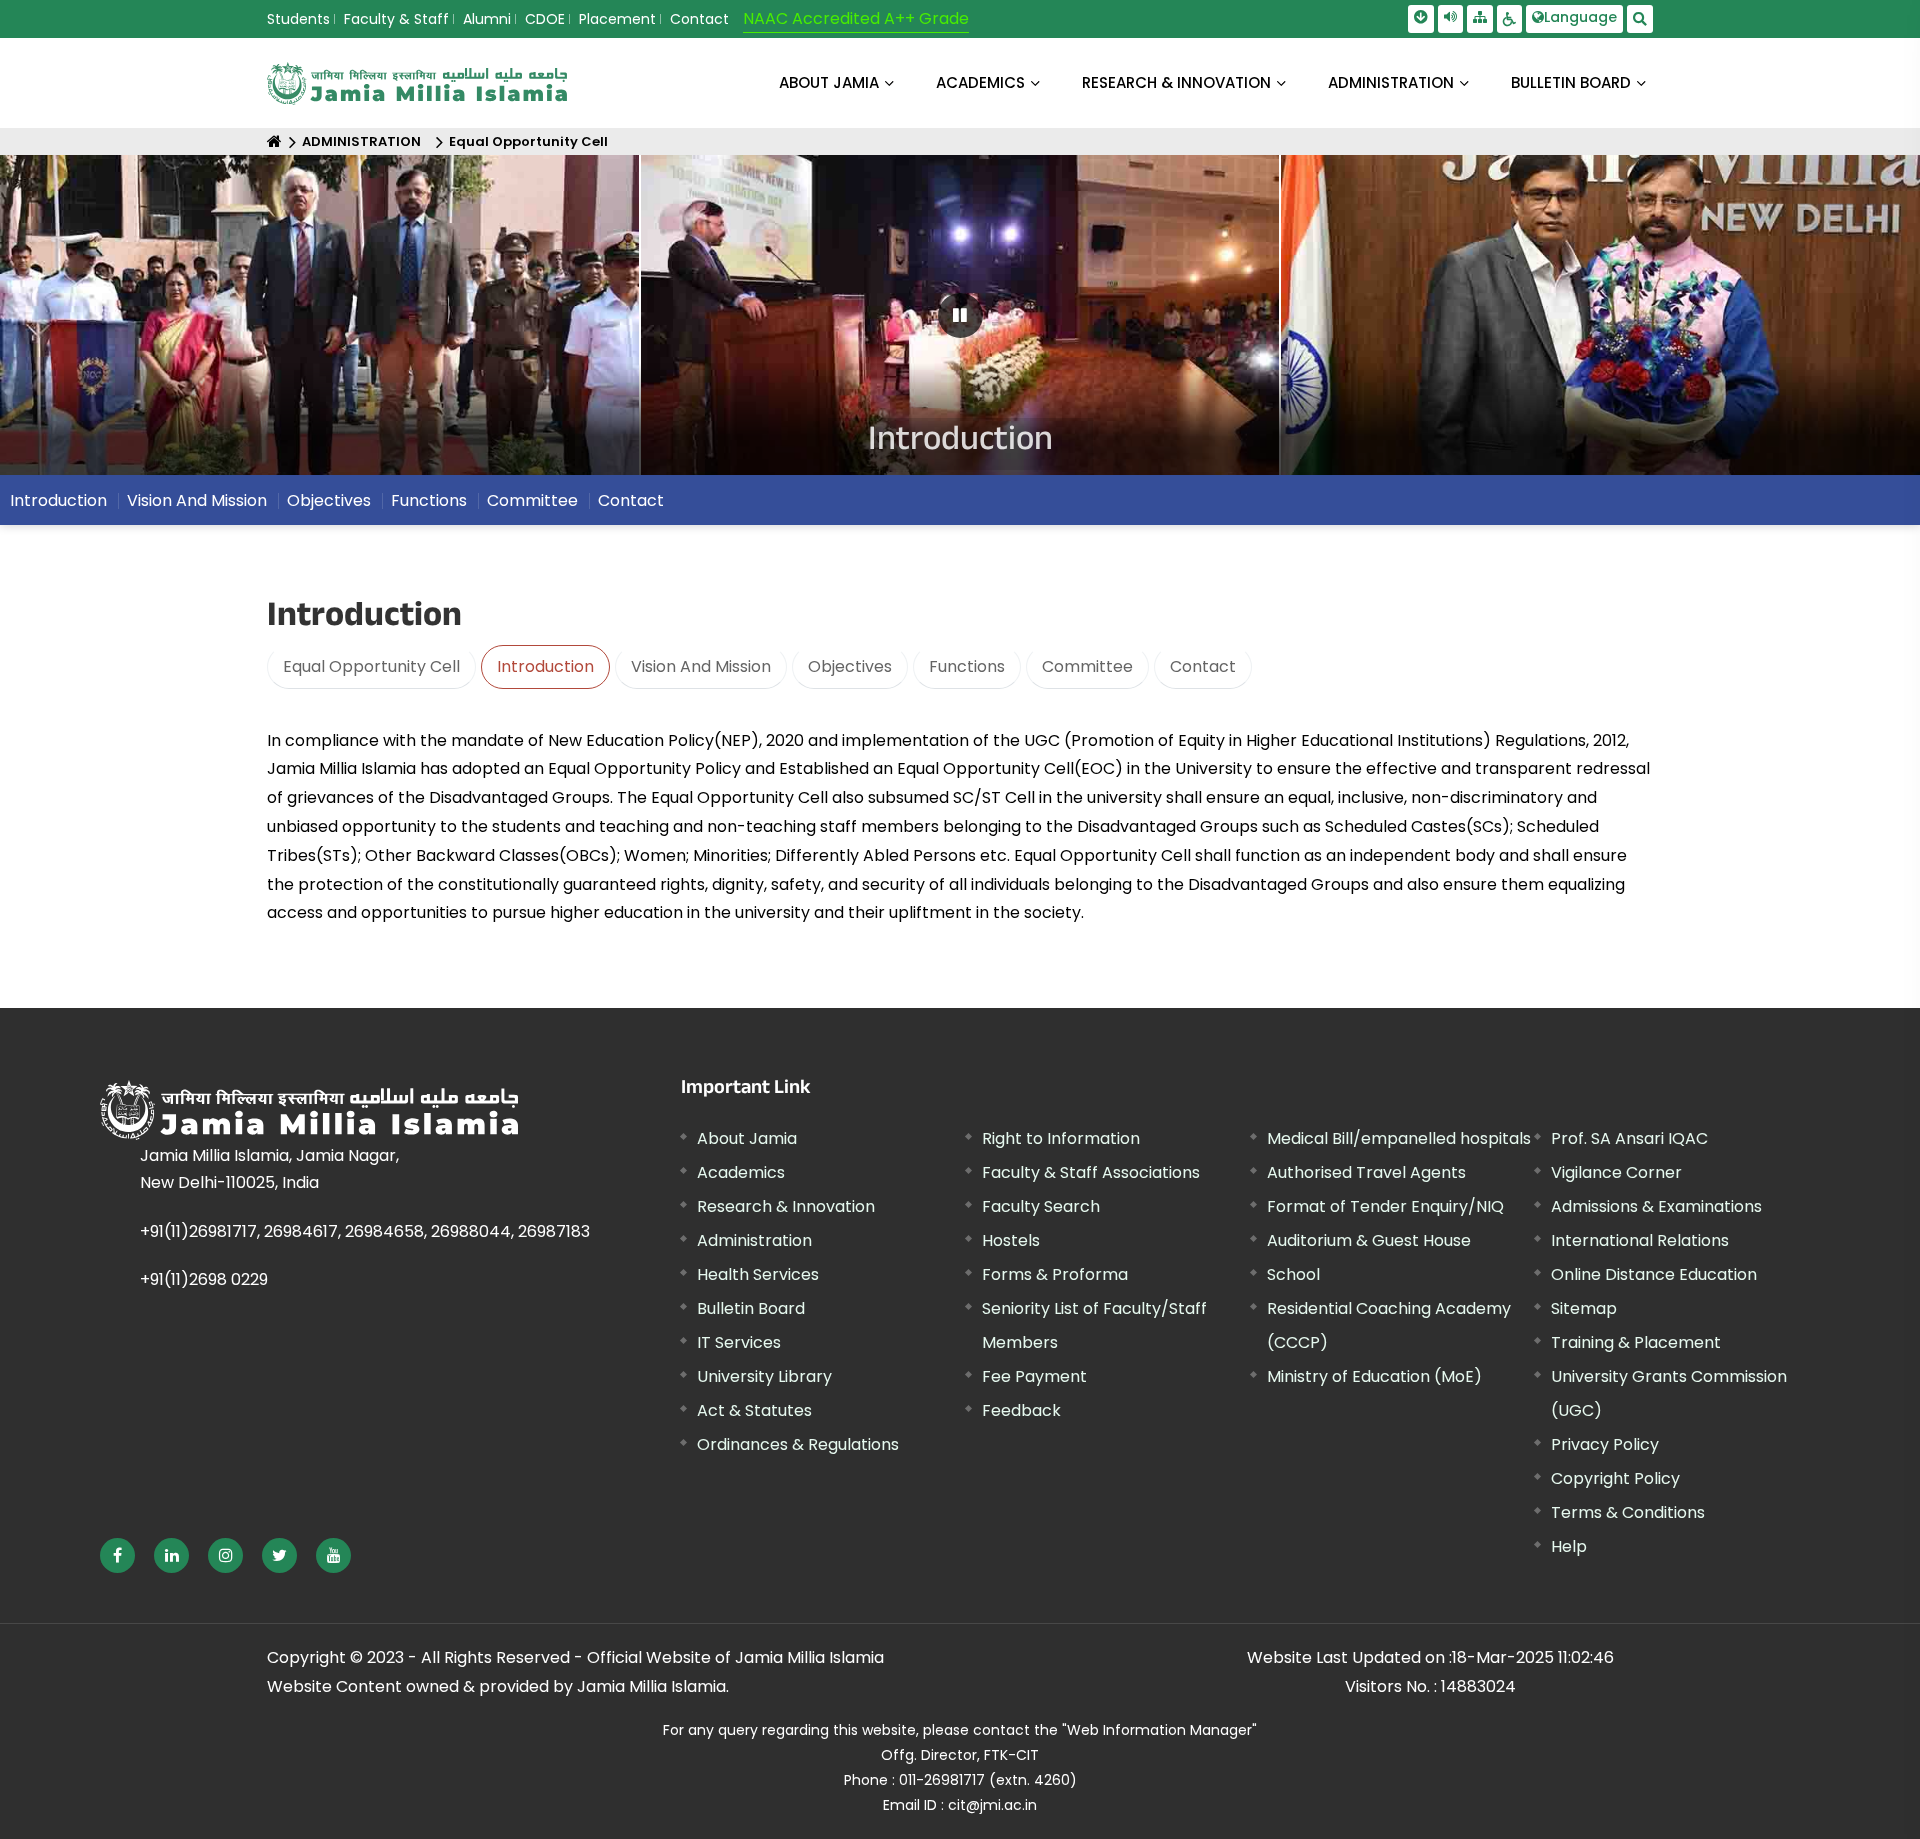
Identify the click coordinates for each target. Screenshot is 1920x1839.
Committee (1087, 666)
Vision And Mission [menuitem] (197, 500)
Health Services (758, 1274)
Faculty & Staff (396, 19)
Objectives (850, 666)
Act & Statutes (754, 1410)
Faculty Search (1041, 1206)
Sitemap (1584, 1308)
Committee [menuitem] (532, 500)
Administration (754, 1240)
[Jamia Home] (309, 1110)
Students (298, 19)
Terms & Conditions (1628, 1512)
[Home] (274, 141)
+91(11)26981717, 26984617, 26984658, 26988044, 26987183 (365, 1231)
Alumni (487, 19)
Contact (699, 19)
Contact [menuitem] (631, 500)
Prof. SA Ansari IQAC (1629, 1138)
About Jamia (829, 82)
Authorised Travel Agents (1366, 1172)
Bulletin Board (751, 1308)
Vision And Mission (701, 666)
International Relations (1640, 1240)
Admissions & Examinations (1656, 1206)
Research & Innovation (786, 1206)
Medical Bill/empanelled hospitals (1399, 1138)
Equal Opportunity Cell (528, 141)
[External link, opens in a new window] (117, 1555)
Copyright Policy (1615, 1478)
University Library (764, 1376)
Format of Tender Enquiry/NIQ (1385, 1206)
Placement (617, 19)
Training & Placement (1636, 1342)
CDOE (545, 19)
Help (1569, 1546)
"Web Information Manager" (1159, 1730)
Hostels (1011, 1240)
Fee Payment (1034, 1376)
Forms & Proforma (1055, 1274)
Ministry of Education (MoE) (1374, 1376)
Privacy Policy (1605, 1444)
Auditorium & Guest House (1369, 1240)
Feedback (1021, 1410)
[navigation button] (97, 324)
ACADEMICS (980, 82)
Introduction (545, 666)
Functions (967, 666)
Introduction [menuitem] (58, 500)
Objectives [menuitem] (329, 500)
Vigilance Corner (1616, 1172)
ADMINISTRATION (1391, 82)
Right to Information (1061, 1138)
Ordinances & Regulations (798, 1444)
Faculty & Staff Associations (1091, 1172)
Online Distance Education (1654, 1274)
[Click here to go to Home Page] (417, 83)
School (1293, 1274)
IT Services (739, 1342)
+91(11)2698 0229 (204, 1279)
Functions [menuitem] (429, 500)
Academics (741, 1172)
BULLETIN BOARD (1571, 82)
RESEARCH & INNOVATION (1176, 82)
